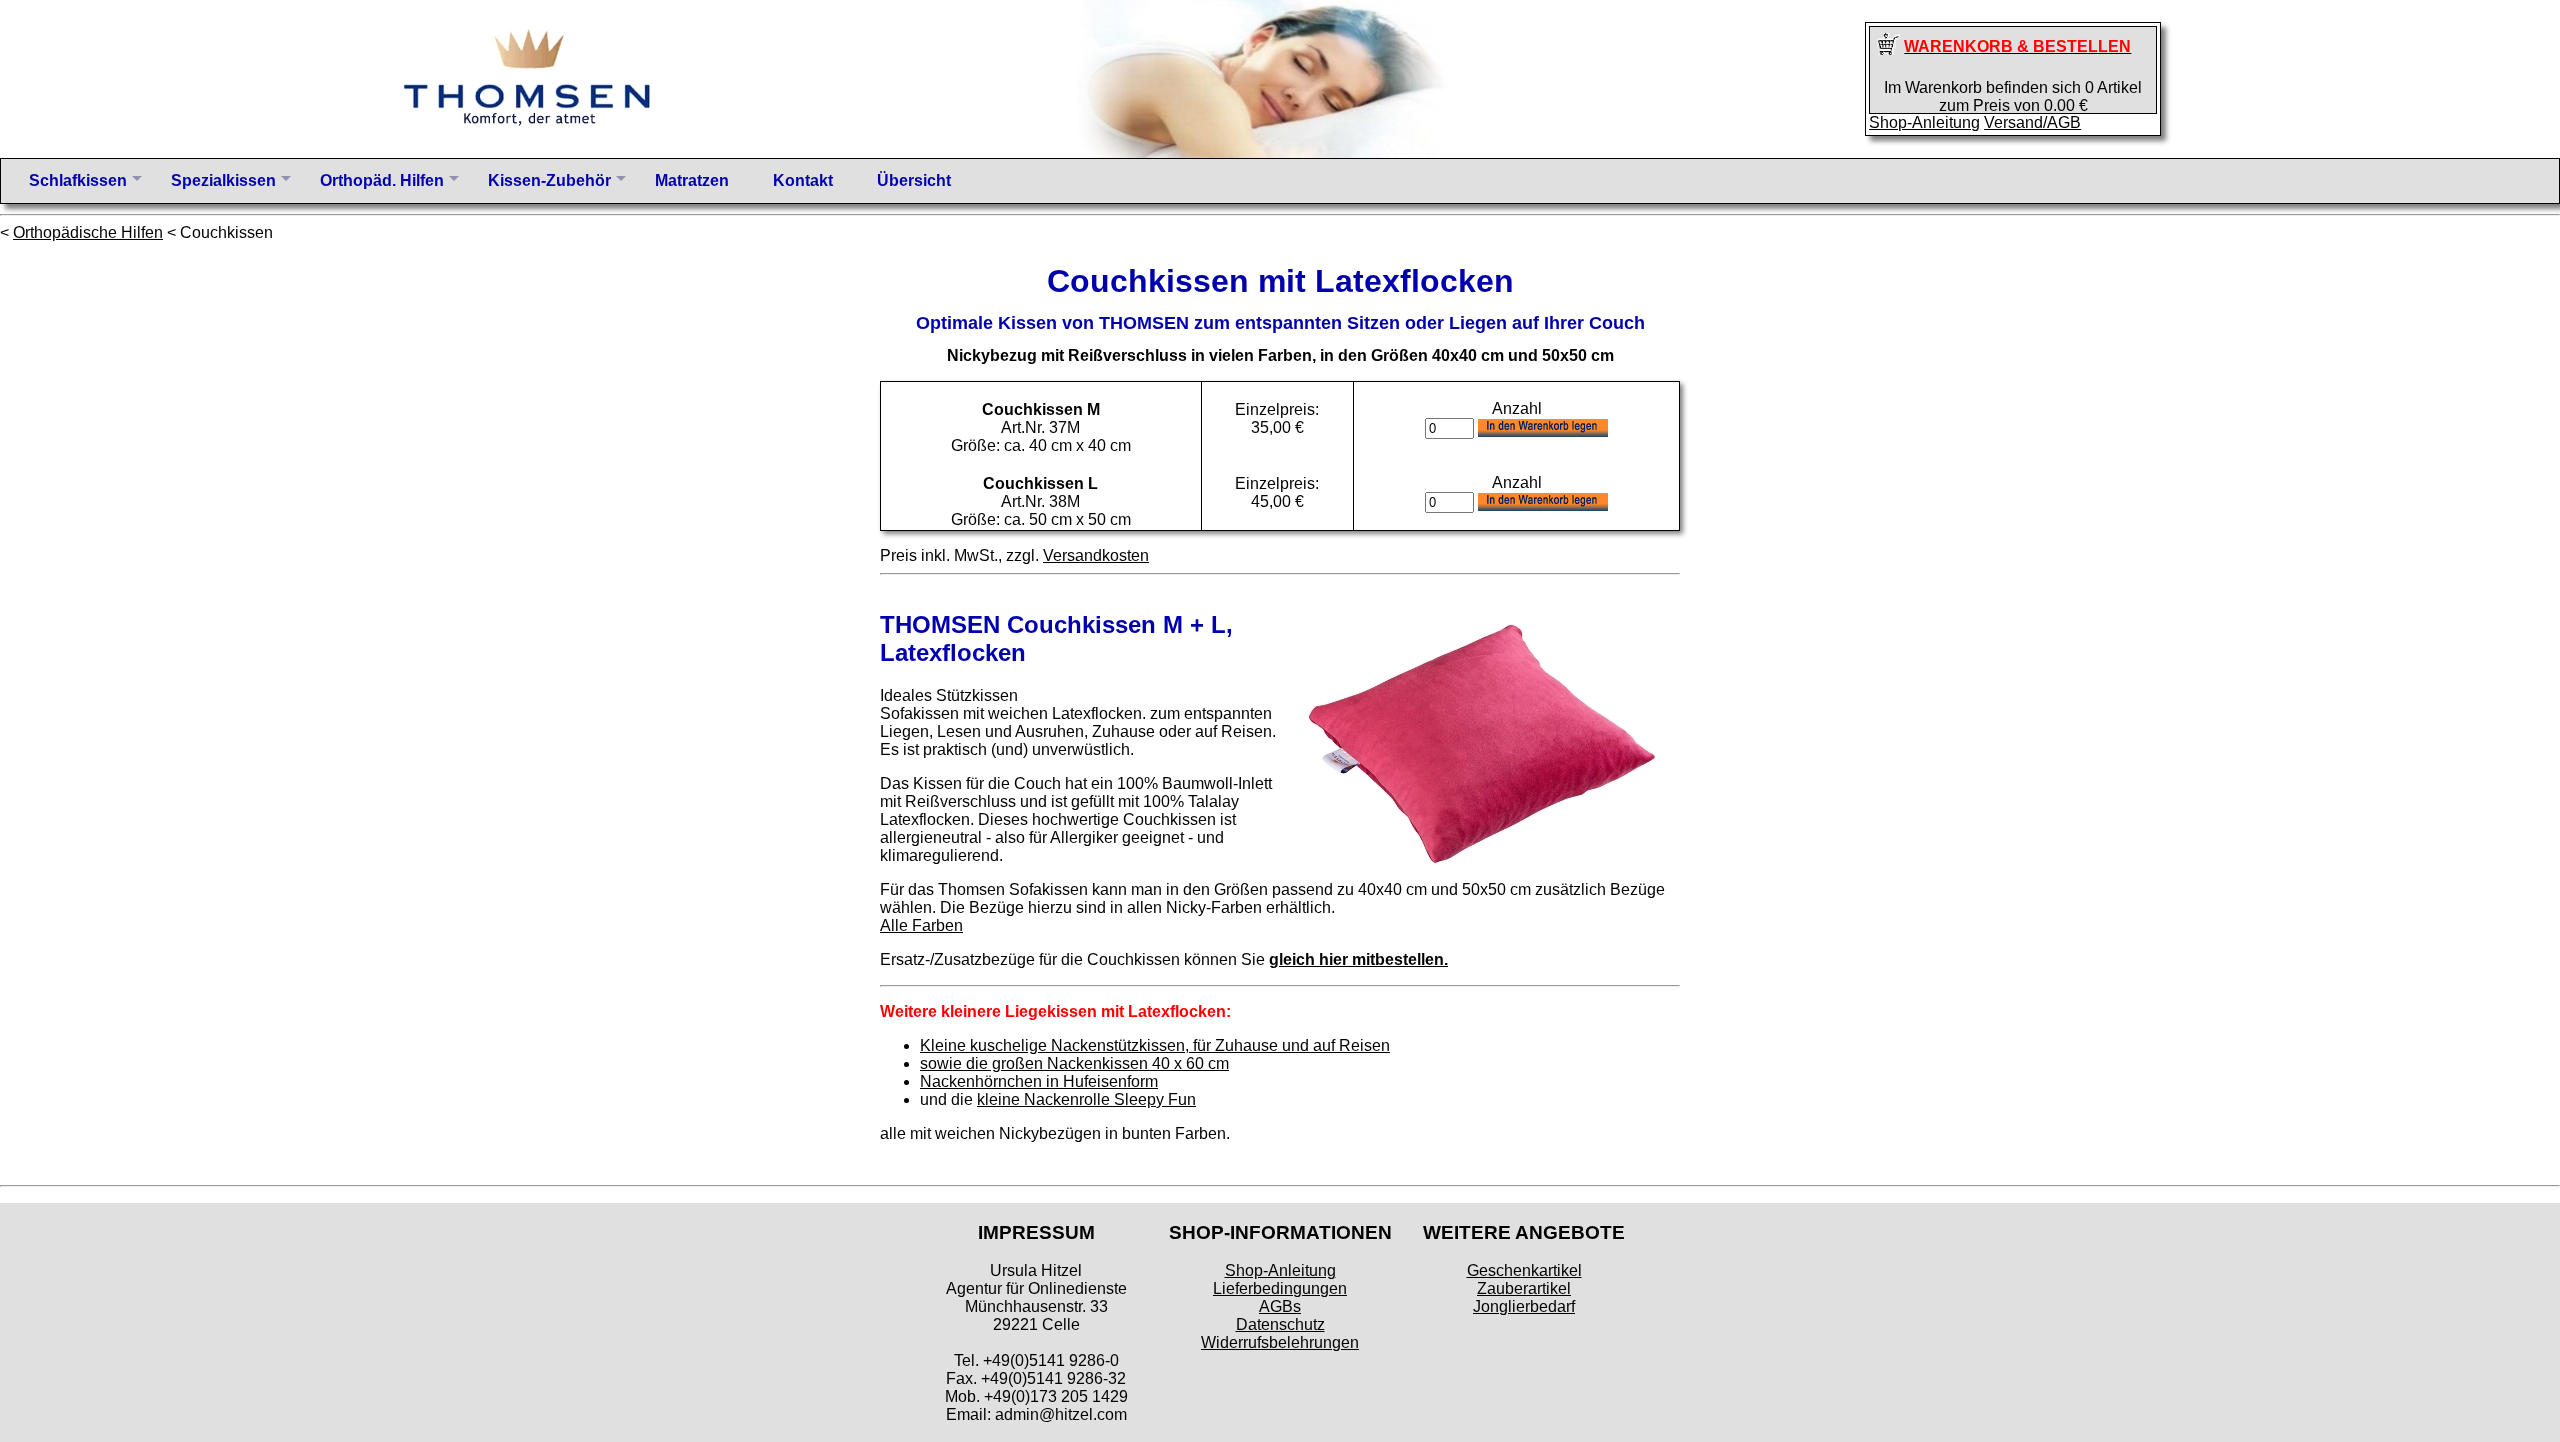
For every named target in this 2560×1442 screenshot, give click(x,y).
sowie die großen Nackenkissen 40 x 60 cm (1074, 1063)
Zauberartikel (1524, 1288)
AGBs (1280, 1306)
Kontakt (803, 180)
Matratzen (692, 180)
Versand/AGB (2032, 122)
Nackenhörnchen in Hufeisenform (1039, 1081)
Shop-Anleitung (1924, 122)
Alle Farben (921, 925)
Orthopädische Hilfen (88, 232)
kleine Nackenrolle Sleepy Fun (1086, 1099)
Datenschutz (1280, 1324)
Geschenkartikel (1524, 1270)
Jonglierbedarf (1524, 1306)
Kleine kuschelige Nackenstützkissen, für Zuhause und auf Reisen (1155, 1045)
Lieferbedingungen (1280, 1288)
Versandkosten (1096, 555)
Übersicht (914, 180)
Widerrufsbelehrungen (1280, 1342)
